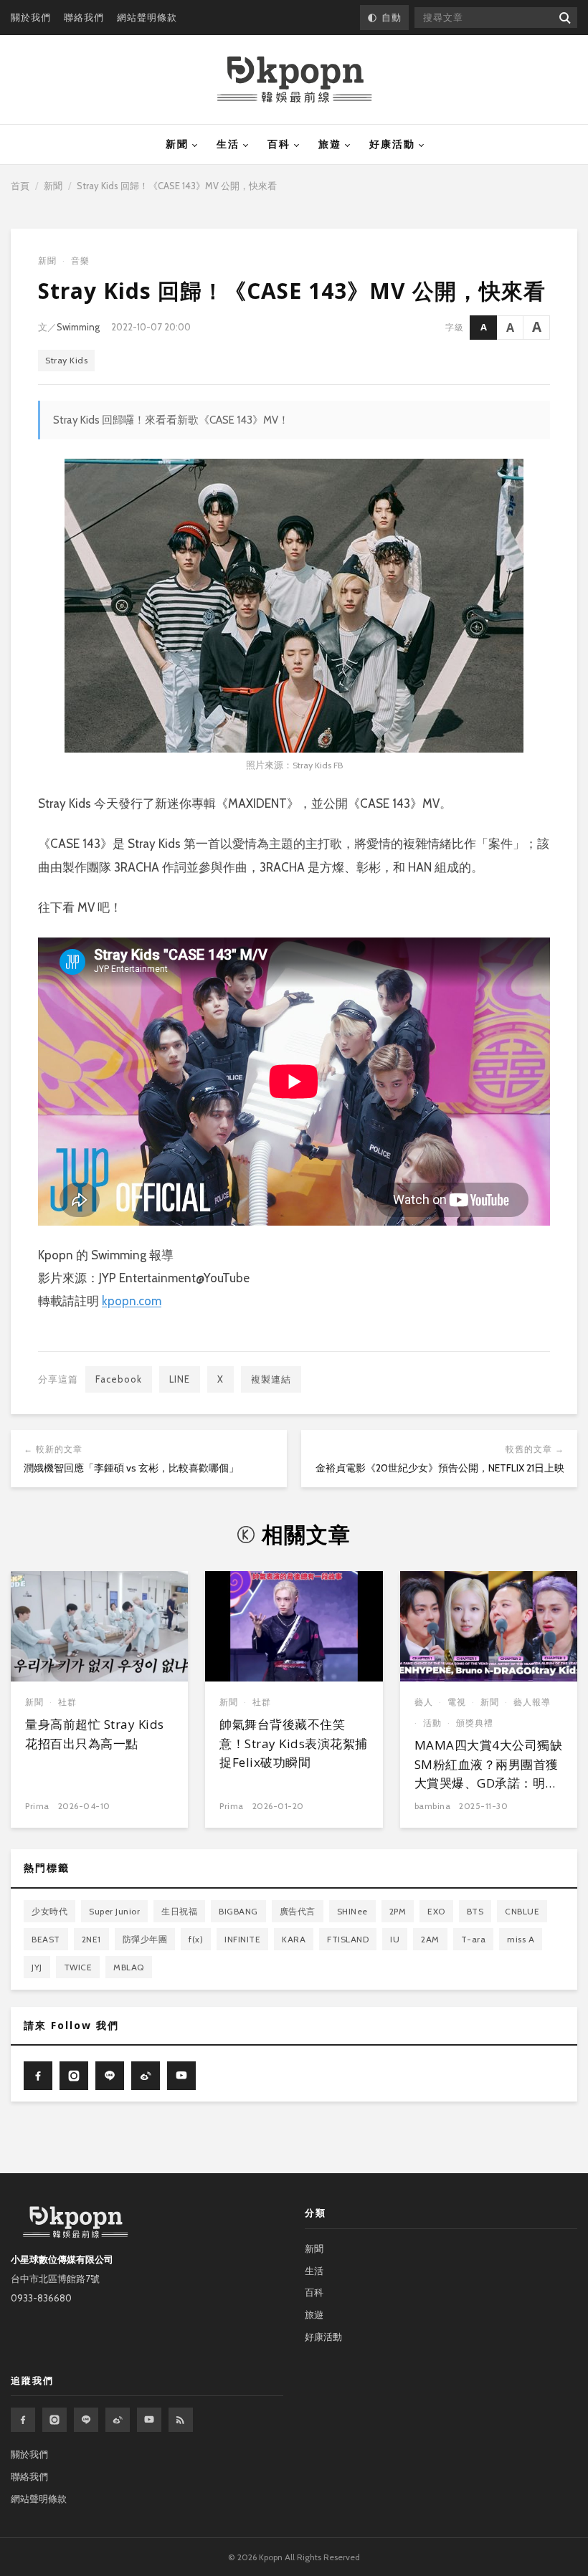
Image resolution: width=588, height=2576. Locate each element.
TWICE (78, 1967)
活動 (432, 1723)
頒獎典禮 (475, 1723)
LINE (180, 1379)
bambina (433, 1806)
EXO (436, 1911)
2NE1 (91, 1939)
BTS (475, 1911)
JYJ (37, 1967)
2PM (398, 1911)
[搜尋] (564, 18)
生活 (228, 144)
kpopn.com (132, 1301)
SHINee (352, 1911)
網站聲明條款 (147, 17)
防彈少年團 (145, 1939)
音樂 (80, 261)
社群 (67, 1702)
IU (395, 1939)
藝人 (424, 1702)
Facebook (119, 1379)
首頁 (20, 186)
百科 (279, 144)
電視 (457, 1702)
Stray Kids (66, 360)
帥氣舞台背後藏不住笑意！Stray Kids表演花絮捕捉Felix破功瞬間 (294, 1743)
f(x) (196, 1939)
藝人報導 (532, 1702)
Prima (37, 1806)
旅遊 (330, 144)
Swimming (78, 327)
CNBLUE (522, 1911)
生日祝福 (179, 1911)
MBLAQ (129, 1967)
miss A (521, 1939)
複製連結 (271, 1379)
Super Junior (114, 1911)
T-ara (474, 1939)
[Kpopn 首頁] (294, 80)
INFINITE (242, 1939)
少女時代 (49, 1911)
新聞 (177, 144)
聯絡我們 (84, 17)
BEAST (46, 1939)
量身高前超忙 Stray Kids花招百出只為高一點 (95, 1733)
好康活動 (392, 144)
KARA (294, 1939)
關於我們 (31, 17)
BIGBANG (238, 1911)
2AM (430, 1939)
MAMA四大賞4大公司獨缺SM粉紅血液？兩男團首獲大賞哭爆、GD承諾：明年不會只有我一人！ (489, 1773)
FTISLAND (348, 1939)
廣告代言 (298, 1911)
